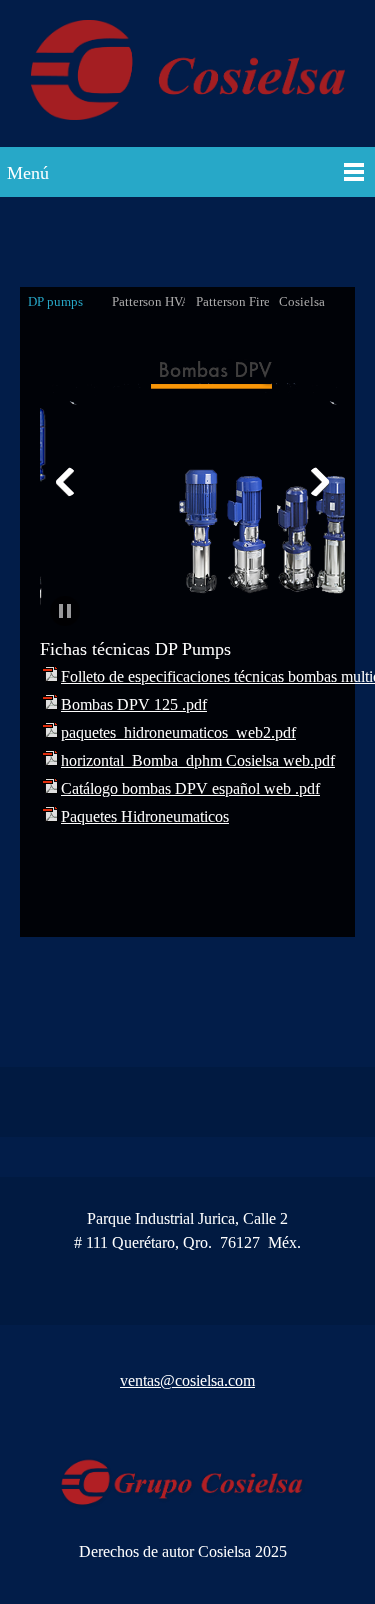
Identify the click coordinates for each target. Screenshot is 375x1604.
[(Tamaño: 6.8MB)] (50, 760)
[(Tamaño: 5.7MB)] (50, 704)
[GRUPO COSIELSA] (187, 78)
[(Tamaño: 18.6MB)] (50, 816)
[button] (65, 482)
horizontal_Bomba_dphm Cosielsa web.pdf (198, 760)
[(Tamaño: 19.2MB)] (50, 732)
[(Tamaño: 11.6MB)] (50, 676)
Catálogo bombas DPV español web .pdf (190, 788)
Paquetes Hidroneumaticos (145, 816)
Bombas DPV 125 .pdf (134, 704)
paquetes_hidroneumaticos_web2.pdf (178, 732)
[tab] (62, 307)
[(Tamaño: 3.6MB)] (50, 788)
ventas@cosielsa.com (187, 1380)
